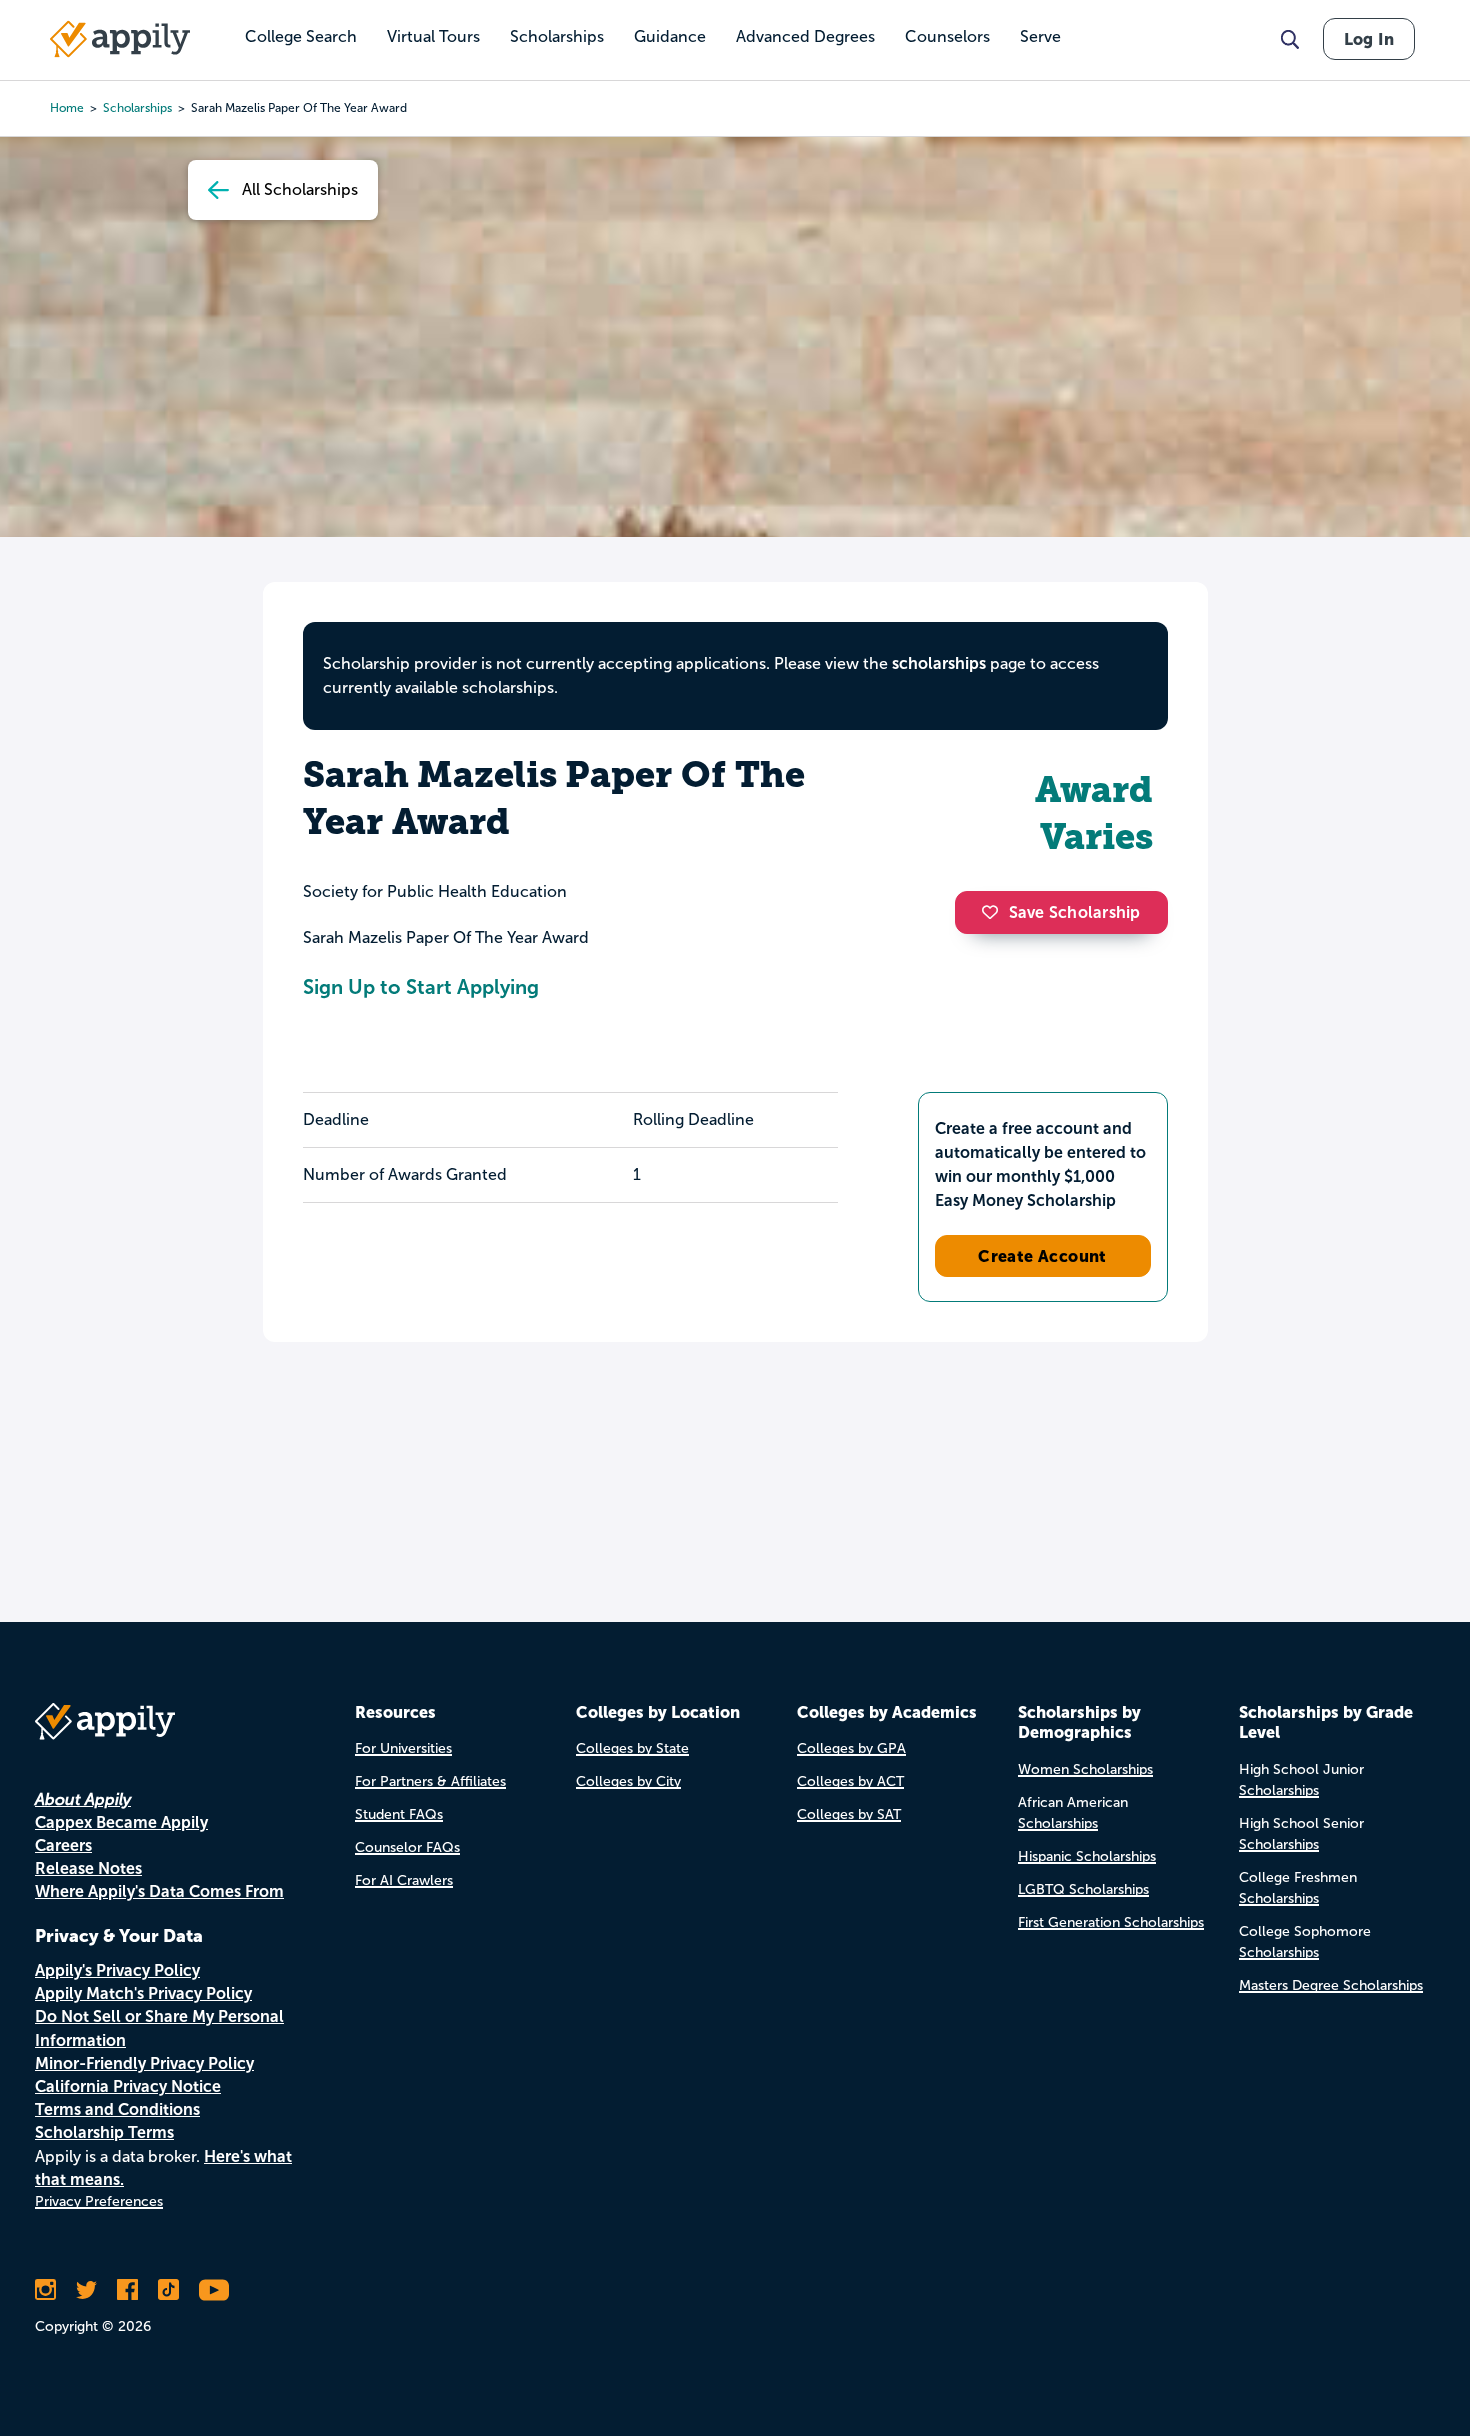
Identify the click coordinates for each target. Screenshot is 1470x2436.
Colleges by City (628, 1781)
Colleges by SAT (849, 1814)
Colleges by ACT (850, 1781)
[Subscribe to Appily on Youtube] (214, 2290)
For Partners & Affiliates (430, 1781)
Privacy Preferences (99, 2201)
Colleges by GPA (851, 1748)
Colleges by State (632, 1748)
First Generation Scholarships (1111, 1922)
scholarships (137, 108)
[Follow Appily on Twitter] (86, 2290)
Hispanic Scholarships (1087, 1856)
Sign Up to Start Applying (421, 987)
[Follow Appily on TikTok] (168, 2290)
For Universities (403, 1748)
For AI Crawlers (404, 1880)
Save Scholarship (1075, 912)
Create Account (1042, 1256)
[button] (995, 912)
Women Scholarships (1085, 1769)
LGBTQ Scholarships (1083, 1889)
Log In (1369, 39)
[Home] (120, 39)
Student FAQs (399, 1814)
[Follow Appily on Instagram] (45, 2290)
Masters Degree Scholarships (1331, 1985)
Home (67, 108)
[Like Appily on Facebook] (127, 2290)
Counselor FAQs (407, 1847)
